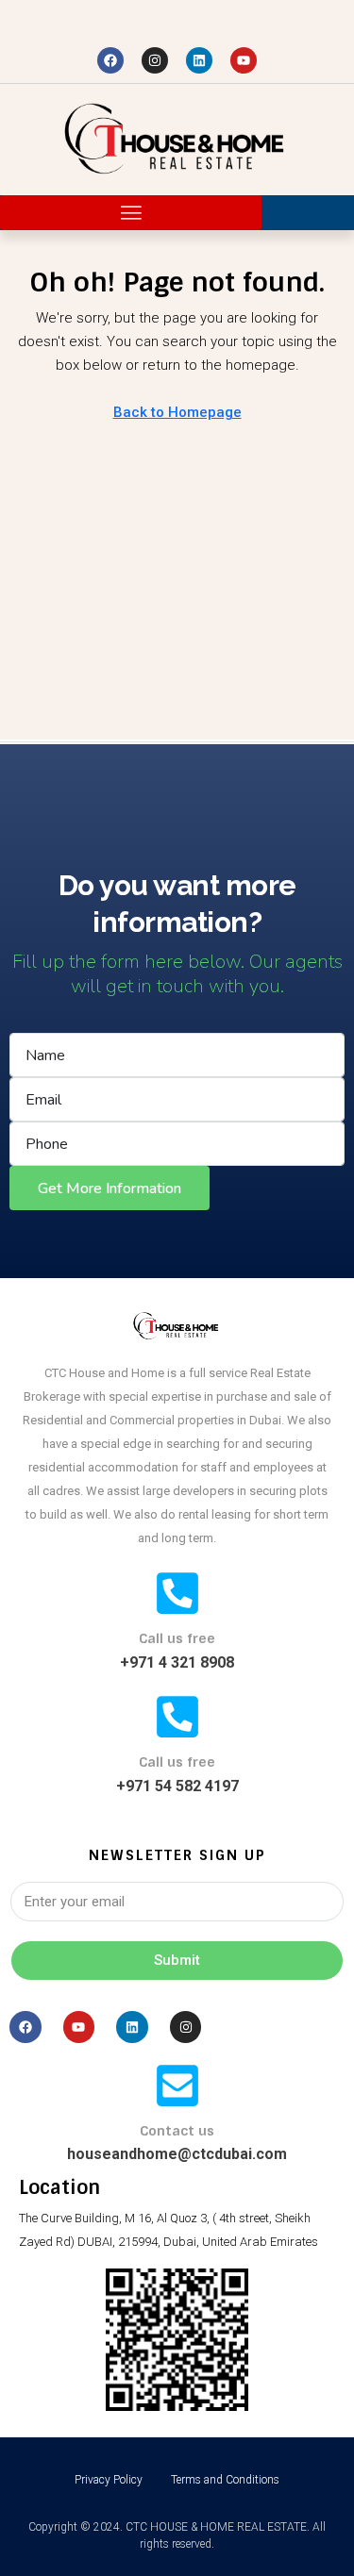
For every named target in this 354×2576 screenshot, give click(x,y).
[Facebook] (110, 60)
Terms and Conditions (225, 2480)
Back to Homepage (177, 412)
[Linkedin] (199, 60)
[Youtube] (244, 60)
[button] (131, 213)
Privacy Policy (109, 2480)
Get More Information (110, 1188)
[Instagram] (155, 60)
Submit (177, 1960)
